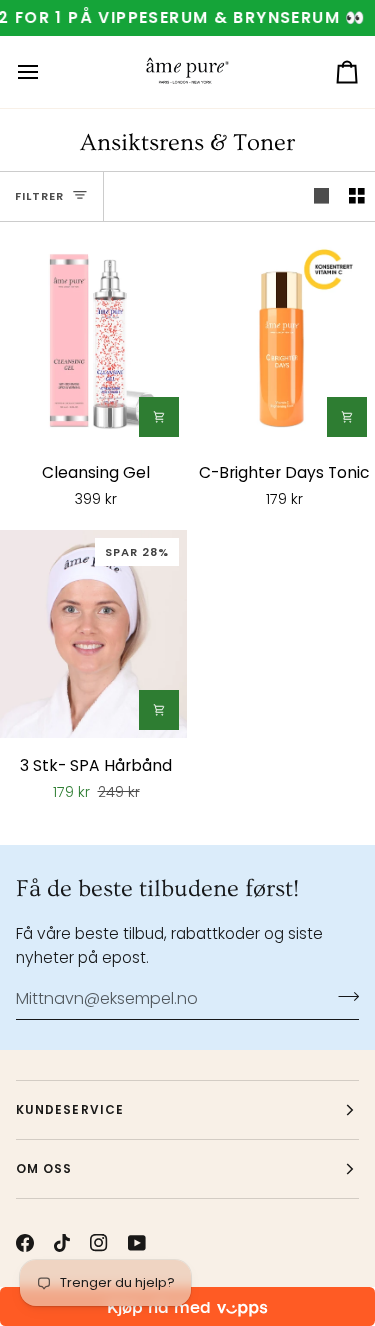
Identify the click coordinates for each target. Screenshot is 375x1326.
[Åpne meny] (46, 72)
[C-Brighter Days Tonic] (281, 341)
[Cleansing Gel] (93, 341)
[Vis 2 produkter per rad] (357, 196)
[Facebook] (25, 1243)
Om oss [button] (44, 1168)
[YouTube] (137, 1243)
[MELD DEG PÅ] (342, 996)
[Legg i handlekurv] (159, 417)
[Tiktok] (62, 1243)
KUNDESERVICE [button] (70, 1109)
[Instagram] (99, 1243)
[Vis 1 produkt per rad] (322, 196)
